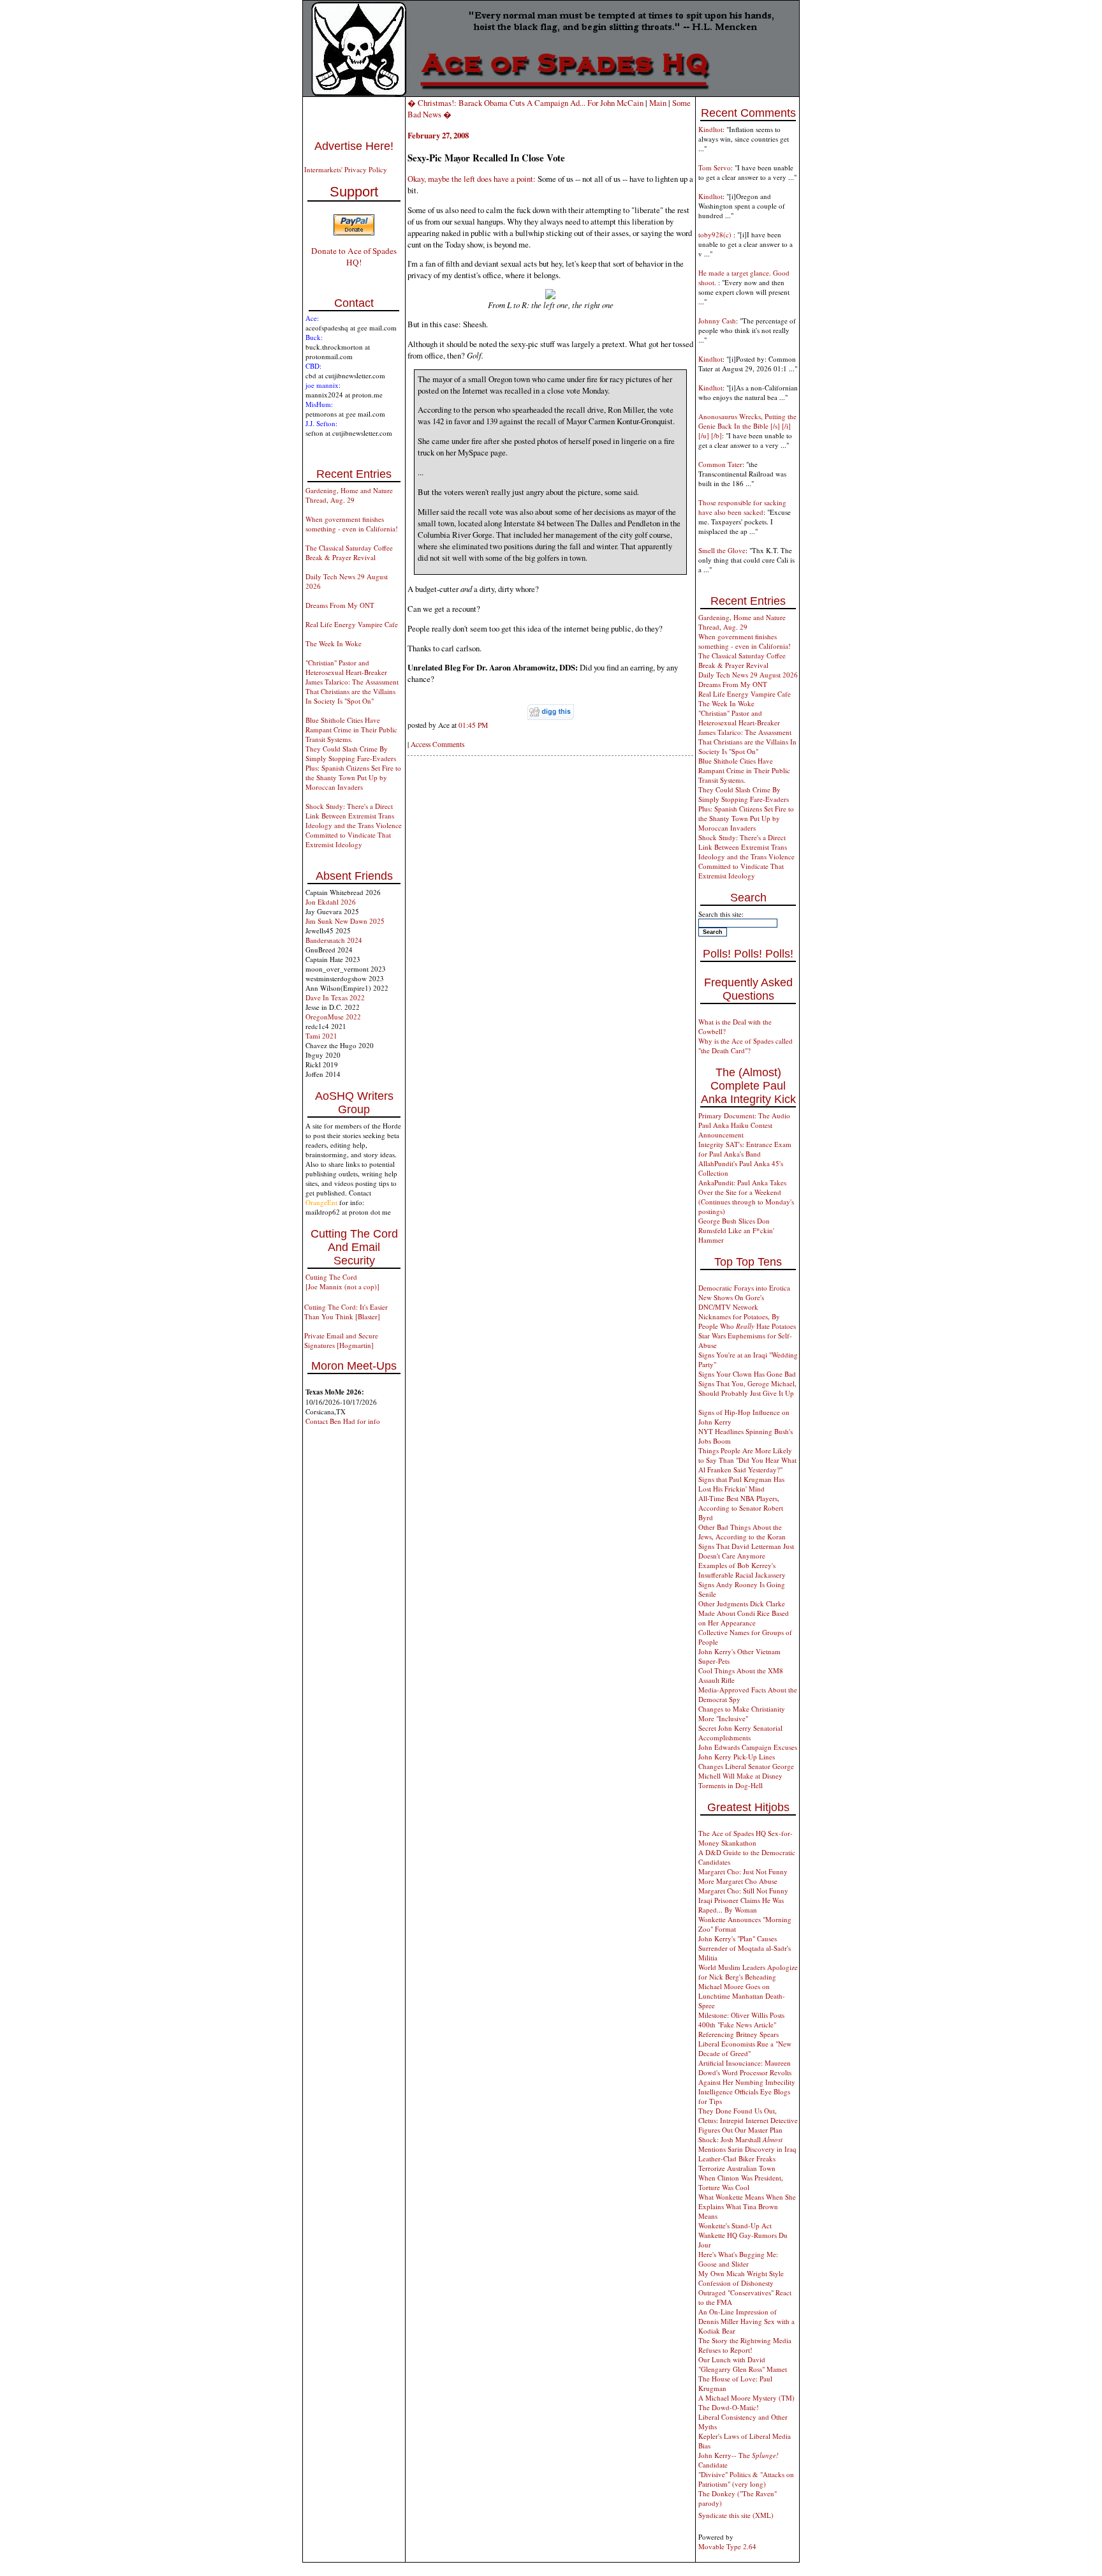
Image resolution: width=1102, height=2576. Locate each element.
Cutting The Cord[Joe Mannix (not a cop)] (342, 1282)
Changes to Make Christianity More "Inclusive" (742, 1714)
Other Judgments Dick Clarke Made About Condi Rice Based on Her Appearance (744, 1613)
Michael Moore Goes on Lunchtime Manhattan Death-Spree (742, 1996)
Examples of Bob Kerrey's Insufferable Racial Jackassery (742, 1570)
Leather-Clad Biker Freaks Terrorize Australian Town (737, 2163)
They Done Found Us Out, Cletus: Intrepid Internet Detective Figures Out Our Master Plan (748, 2120)
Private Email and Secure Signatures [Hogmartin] (341, 1340)
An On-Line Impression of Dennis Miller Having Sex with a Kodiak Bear (746, 2321)
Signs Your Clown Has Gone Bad (747, 1374)
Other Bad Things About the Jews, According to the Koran (742, 1532)
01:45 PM (473, 725)
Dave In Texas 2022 (335, 997)
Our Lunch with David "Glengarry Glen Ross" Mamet (743, 2364)
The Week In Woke (334, 643)
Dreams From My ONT (340, 605)
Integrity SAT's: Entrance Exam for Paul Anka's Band (745, 1149)
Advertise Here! (354, 146)
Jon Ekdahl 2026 (331, 902)
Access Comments (437, 744)
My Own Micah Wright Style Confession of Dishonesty (741, 2278)
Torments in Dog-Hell (731, 1785)
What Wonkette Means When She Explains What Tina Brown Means (747, 2206)
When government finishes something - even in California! (352, 524)
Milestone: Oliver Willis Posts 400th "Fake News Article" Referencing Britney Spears (741, 2025)
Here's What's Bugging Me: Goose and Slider (738, 2259)
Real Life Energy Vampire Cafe (352, 624)
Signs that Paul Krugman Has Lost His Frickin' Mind (741, 1484)
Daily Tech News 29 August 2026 (748, 675)
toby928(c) (716, 234)
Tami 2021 (321, 1036)
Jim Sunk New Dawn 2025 (345, 921)
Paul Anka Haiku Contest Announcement (735, 1130)
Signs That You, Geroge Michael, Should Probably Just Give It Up (747, 1388)
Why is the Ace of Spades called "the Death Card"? (746, 1046)
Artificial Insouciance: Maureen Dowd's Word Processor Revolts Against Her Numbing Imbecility (747, 2072)
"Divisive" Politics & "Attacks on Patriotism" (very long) (746, 2479)
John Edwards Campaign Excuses (748, 1747)
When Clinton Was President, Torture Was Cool (741, 2182)
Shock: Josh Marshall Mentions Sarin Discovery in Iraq (747, 2144)
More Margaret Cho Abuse (738, 1881)
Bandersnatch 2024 (334, 940)
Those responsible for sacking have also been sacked (742, 507)
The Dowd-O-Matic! (729, 2407)
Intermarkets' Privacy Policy (346, 169)
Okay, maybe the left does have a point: (472, 179)
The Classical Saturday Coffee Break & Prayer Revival (349, 552)
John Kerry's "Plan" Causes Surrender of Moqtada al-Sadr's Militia (745, 1948)
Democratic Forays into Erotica (744, 1288)
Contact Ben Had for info (343, 1421)
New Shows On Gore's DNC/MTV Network (731, 1302)
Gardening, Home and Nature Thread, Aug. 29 (349, 495)
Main (658, 103)
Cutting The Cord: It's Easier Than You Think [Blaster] (346, 1312)
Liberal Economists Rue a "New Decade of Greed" (745, 2048)
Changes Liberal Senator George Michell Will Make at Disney (746, 1771)
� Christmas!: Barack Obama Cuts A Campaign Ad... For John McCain (525, 103)
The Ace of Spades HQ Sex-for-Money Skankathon (746, 1838)
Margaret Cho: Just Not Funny (743, 1871)
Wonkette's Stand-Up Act (735, 2225)
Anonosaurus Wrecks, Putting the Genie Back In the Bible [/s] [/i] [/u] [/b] (747, 426)
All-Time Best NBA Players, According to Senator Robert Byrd (741, 1508)
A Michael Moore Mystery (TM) (746, 2398)
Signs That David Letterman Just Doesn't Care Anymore (746, 1551)
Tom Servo (715, 167)
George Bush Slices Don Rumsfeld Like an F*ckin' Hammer (736, 1230)
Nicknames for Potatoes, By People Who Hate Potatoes (747, 1321)
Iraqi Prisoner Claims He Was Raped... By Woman (741, 1905)
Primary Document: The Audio (744, 1115)
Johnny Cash (717, 321)
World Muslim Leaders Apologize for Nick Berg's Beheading (748, 1972)
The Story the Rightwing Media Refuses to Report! (745, 2345)
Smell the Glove (722, 550)
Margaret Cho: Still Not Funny (743, 1891)
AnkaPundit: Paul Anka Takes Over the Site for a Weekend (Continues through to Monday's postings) (746, 1197)
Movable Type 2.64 (727, 2546)
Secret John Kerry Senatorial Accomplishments (740, 1733)
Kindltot (710, 129)
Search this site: (721, 914)
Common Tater (720, 464)
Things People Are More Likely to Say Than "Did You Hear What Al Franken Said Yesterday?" (747, 1460)
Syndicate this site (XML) (736, 2515)
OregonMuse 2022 (333, 1017)
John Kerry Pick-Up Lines (737, 1757)
